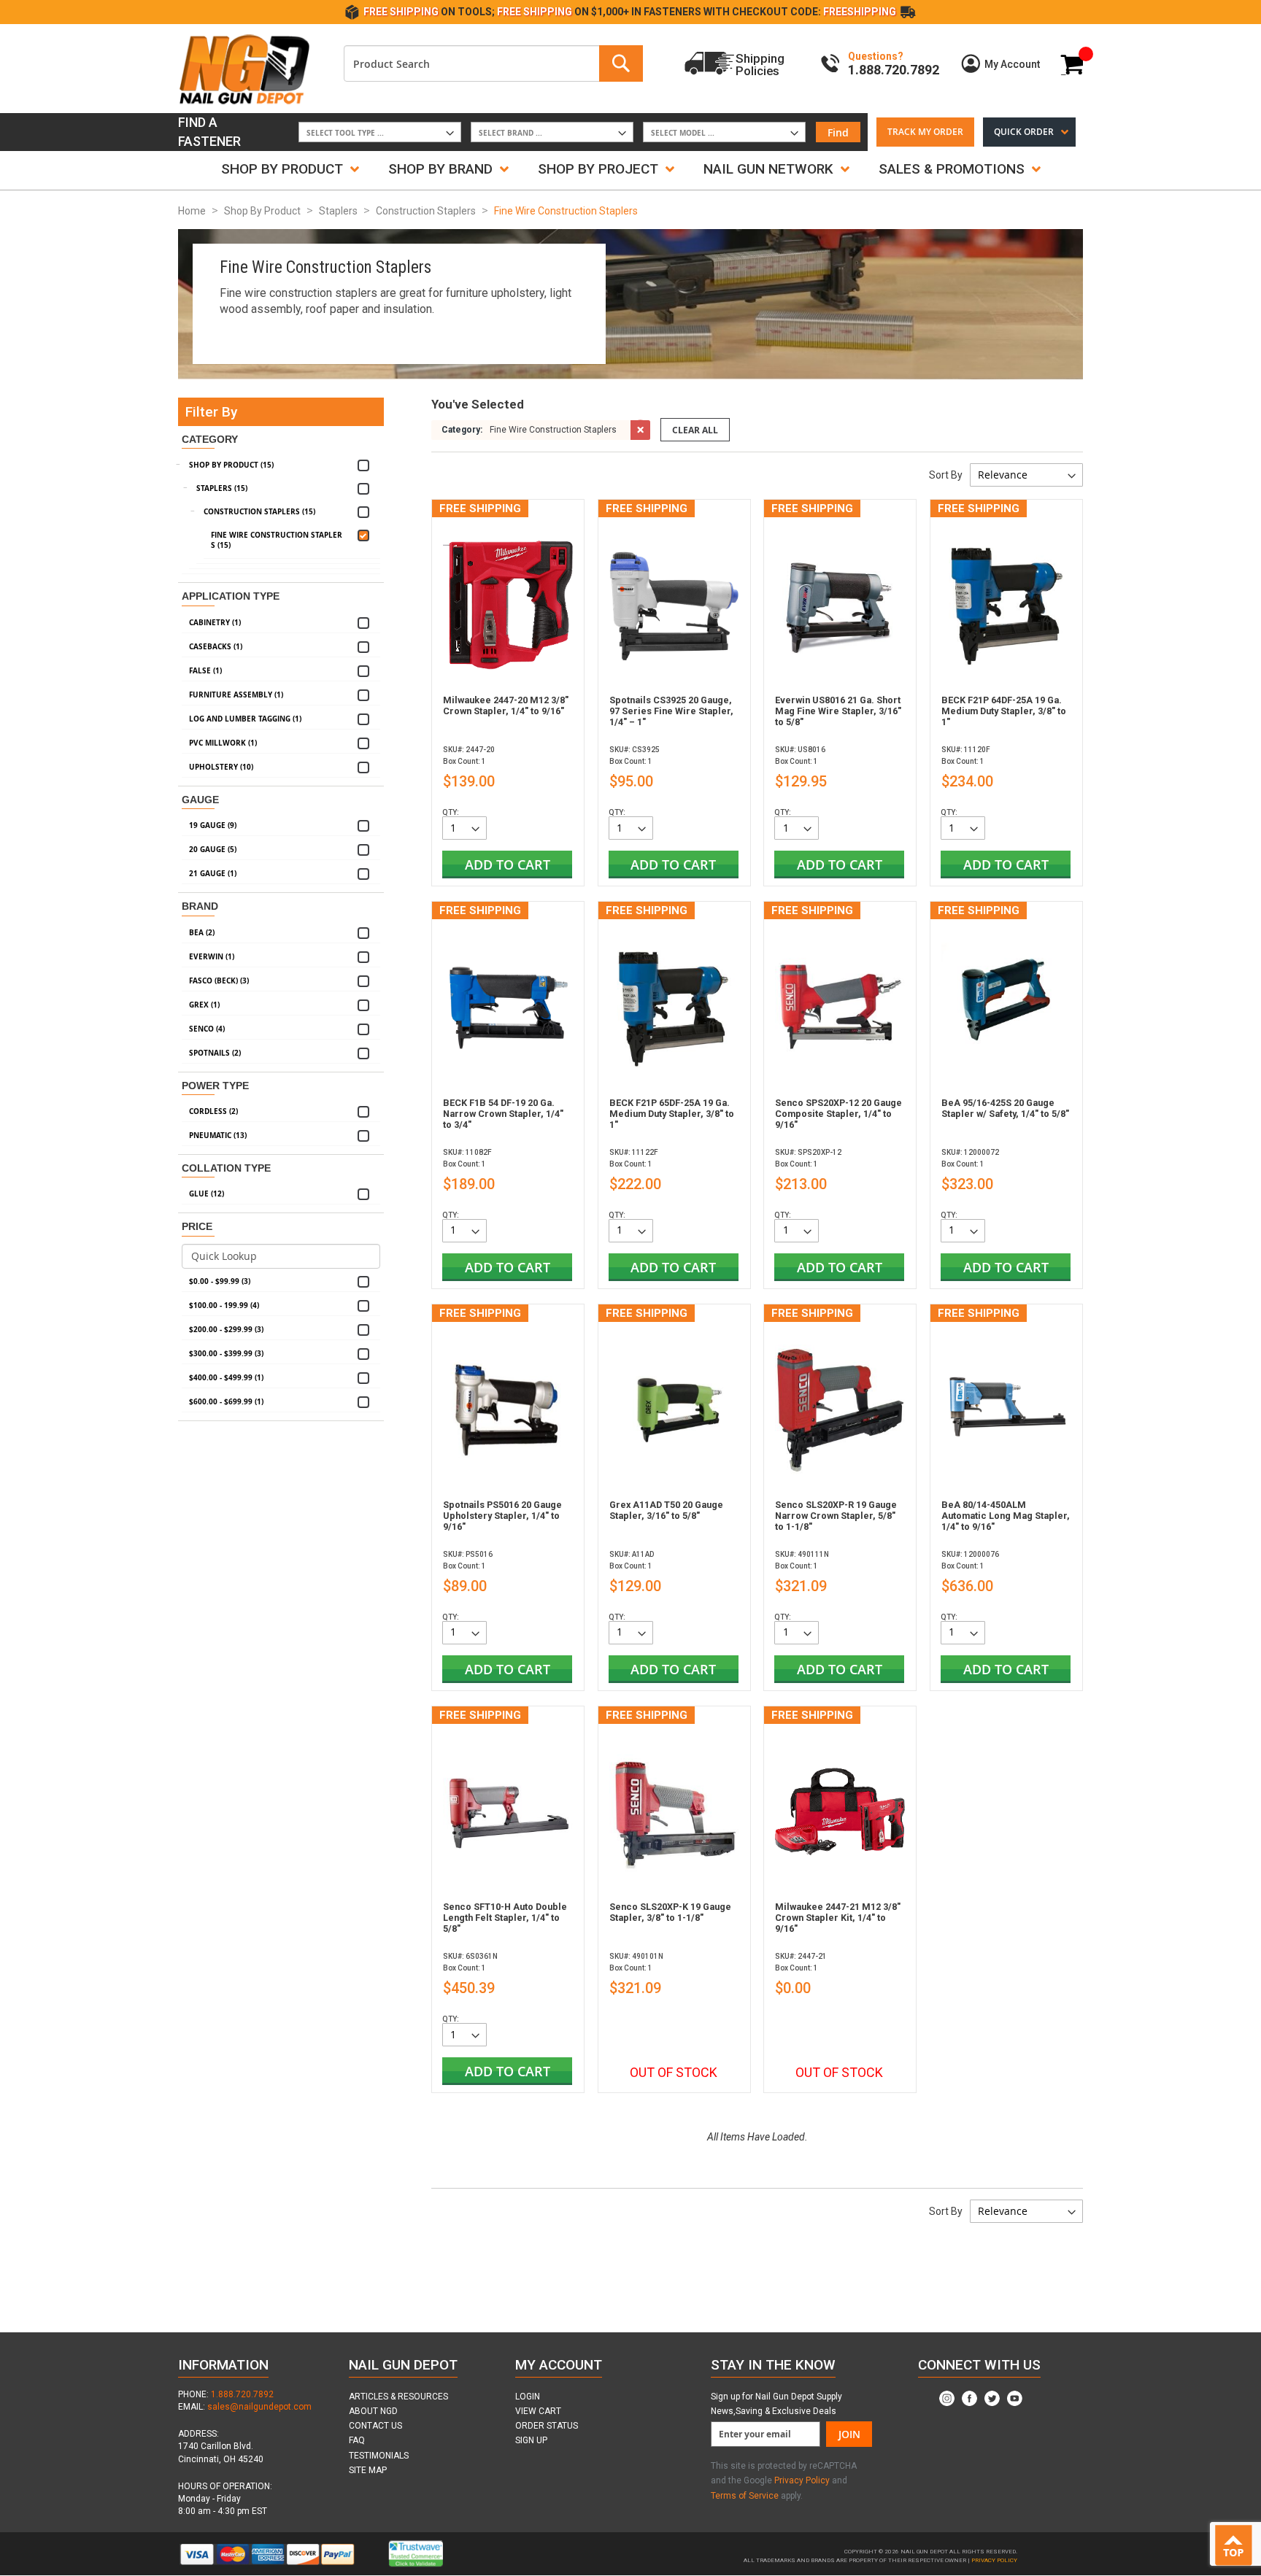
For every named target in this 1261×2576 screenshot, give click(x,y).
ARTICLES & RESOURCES (398, 2397)
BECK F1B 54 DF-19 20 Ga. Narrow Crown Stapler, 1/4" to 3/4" (503, 1114)
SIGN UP (531, 2440)
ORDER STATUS (547, 2426)
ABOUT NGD (373, 2411)
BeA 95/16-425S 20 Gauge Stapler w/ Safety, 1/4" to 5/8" (1005, 1108)
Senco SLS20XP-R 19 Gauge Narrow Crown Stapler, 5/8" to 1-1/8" (836, 1516)
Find (838, 132)
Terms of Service (745, 2496)
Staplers (338, 211)
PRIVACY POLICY (994, 2560)
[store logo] (244, 69)
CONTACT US (375, 2426)
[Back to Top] (1237, 2546)
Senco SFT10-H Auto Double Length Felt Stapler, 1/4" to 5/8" (505, 1918)
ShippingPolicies (760, 64)
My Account (1012, 64)
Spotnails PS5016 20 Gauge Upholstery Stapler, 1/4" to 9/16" (502, 1516)
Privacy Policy (803, 2480)
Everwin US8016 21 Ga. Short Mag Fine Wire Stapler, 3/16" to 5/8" (838, 711)
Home (192, 211)
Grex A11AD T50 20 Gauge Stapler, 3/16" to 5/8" (666, 1510)
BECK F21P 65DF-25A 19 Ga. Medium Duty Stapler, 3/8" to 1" (672, 1114)
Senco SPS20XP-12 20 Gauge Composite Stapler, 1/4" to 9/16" (838, 1114)
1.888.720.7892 (242, 2394)
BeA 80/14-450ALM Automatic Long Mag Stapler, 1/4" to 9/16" (1006, 1516)
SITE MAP (368, 2470)
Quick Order (1024, 132)
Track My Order (925, 132)
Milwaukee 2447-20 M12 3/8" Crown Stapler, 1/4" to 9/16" (506, 705)
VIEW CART (538, 2411)
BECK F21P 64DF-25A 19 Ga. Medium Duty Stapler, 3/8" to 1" (1004, 711)
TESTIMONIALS (379, 2456)
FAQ (357, 2440)
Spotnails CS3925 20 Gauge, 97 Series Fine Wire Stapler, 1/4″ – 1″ (671, 711)
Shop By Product (262, 211)
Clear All (695, 430)
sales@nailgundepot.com (259, 2407)
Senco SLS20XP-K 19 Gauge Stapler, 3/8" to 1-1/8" (670, 1912)
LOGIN (528, 2397)
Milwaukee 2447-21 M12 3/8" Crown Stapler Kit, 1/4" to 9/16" (838, 1918)
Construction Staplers (426, 211)
